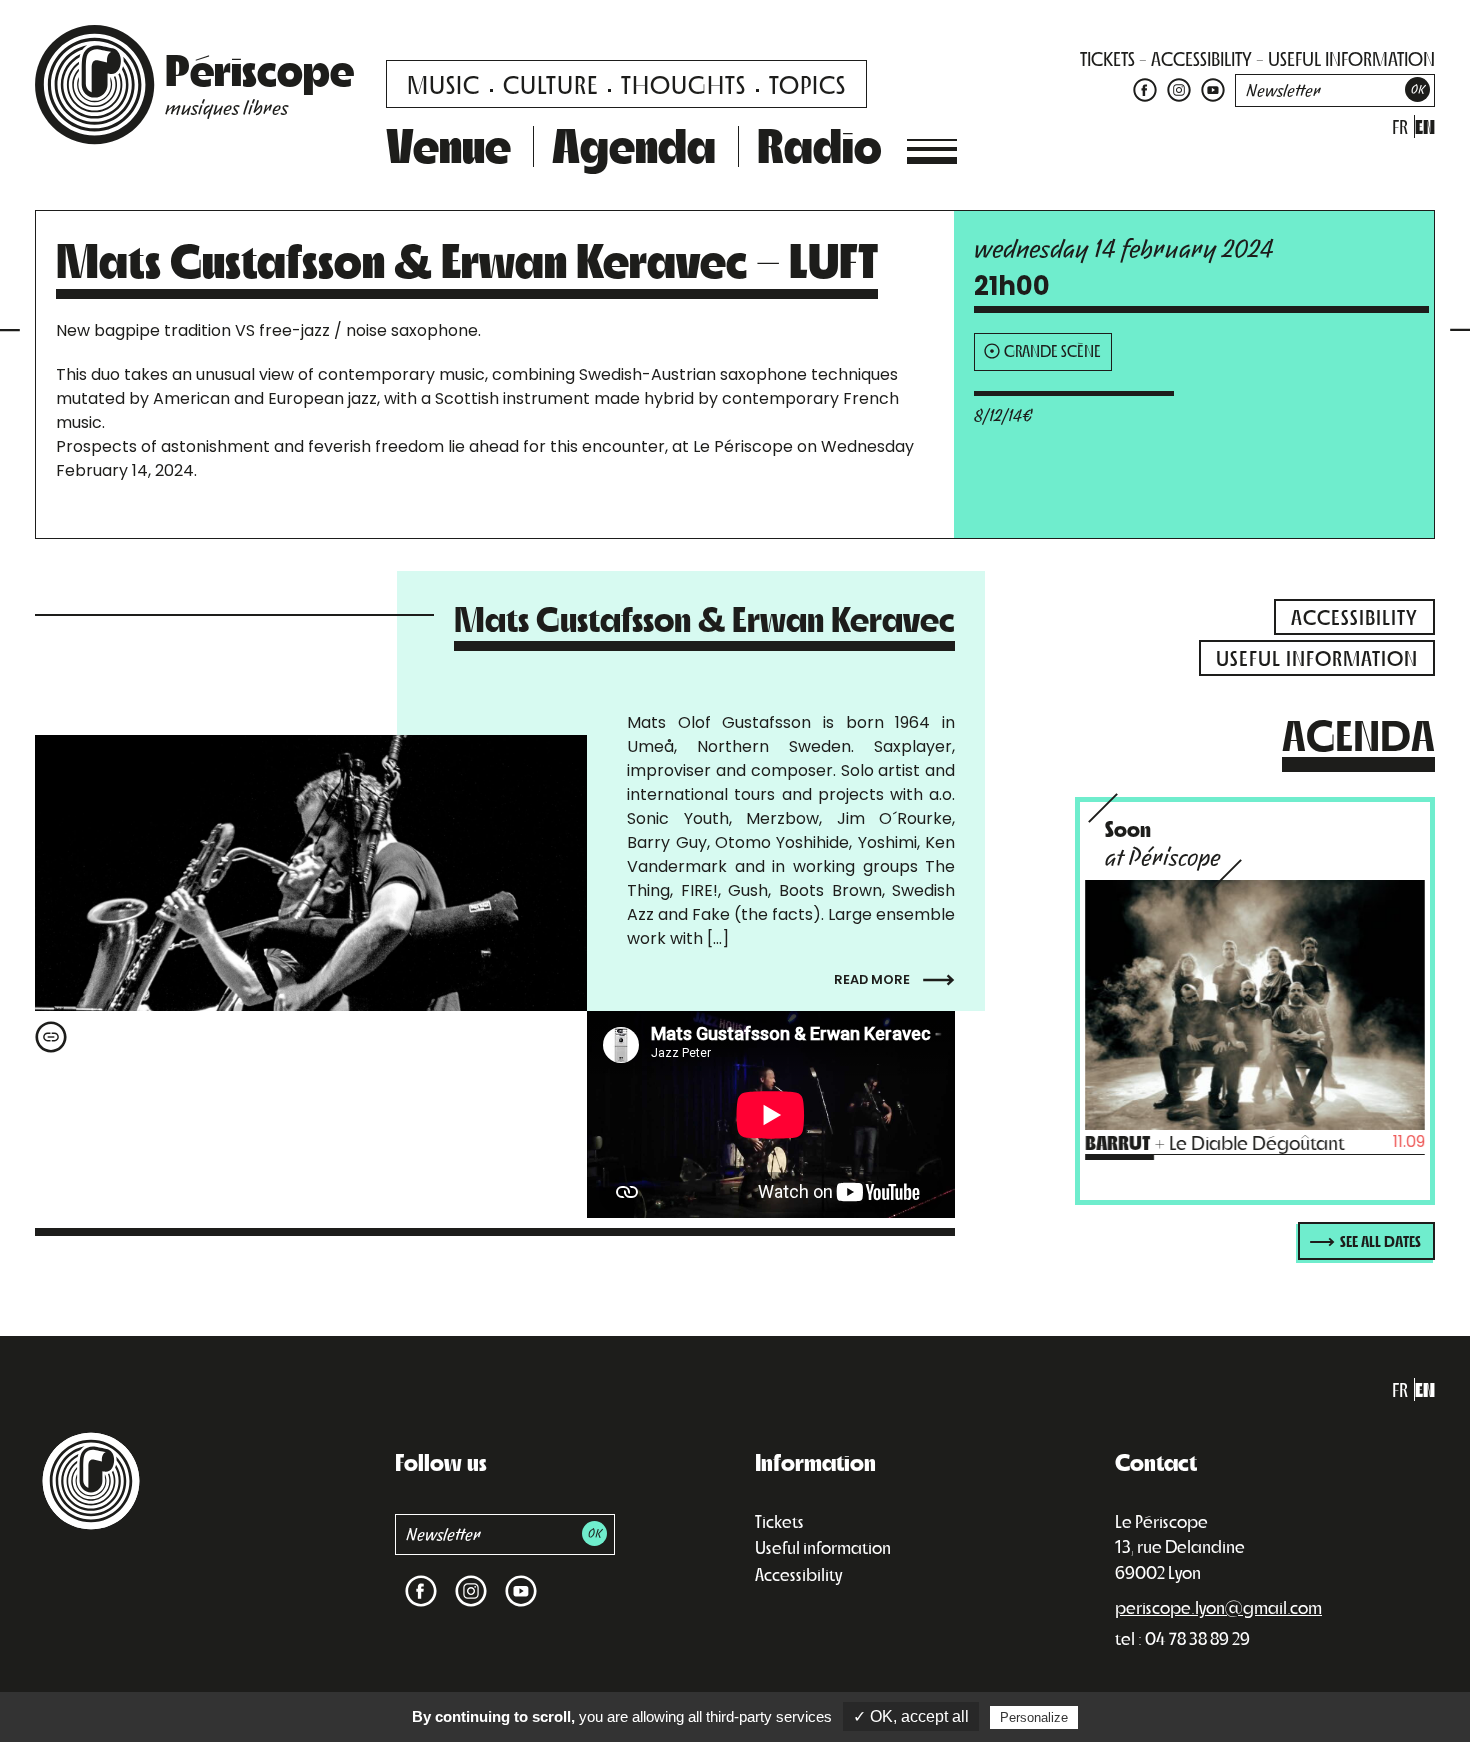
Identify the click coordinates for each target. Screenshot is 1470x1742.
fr (1400, 126)
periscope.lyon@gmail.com (1218, 1607)
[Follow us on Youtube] (1210, 88)
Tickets (779, 1521)
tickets (1107, 58)
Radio (819, 144)
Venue (448, 144)
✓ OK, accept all (911, 1716)
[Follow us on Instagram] (1179, 88)
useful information (1351, 58)
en (1425, 126)
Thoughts (683, 83)
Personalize (1034, 1717)
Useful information (823, 1547)
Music (443, 83)
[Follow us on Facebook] (1145, 88)
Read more (873, 979)
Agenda (634, 144)
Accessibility (798, 1574)
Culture (550, 83)
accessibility (1201, 58)
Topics (807, 83)
